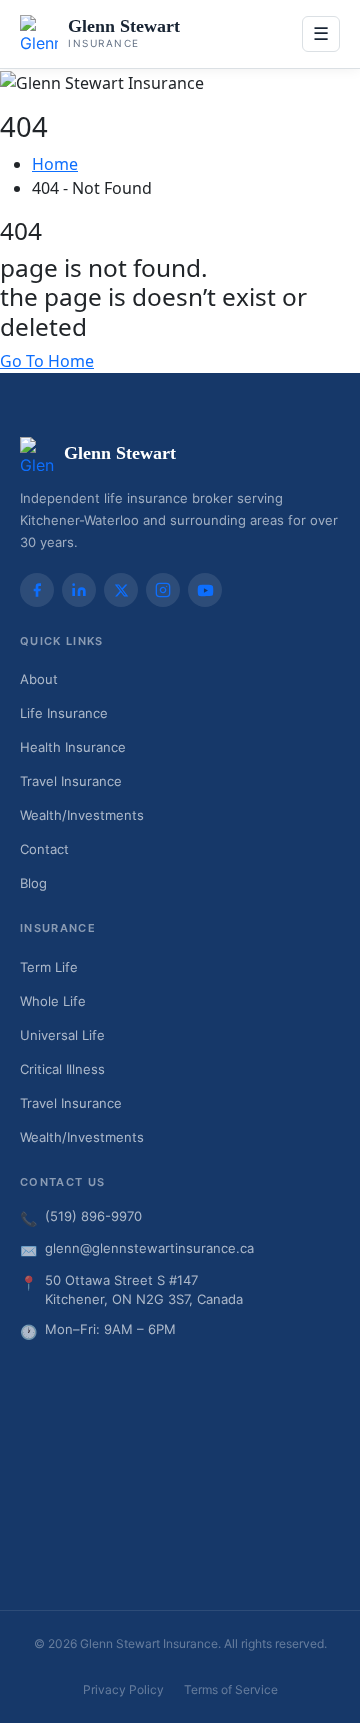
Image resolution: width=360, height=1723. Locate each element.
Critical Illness (62, 1069)
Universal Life (62, 1035)
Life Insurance (64, 713)
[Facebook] (37, 590)
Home (55, 164)
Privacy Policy (123, 1689)
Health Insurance (73, 747)
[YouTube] (205, 590)
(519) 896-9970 (93, 1216)
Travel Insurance (71, 781)
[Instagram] (163, 590)
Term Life (49, 967)
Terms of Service (231, 1689)
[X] (121, 590)
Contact (44, 849)
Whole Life (53, 1001)
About (39, 679)
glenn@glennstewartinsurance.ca (149, 1248)
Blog (33, 883)
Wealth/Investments (82, 815)
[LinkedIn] (79, 590)
